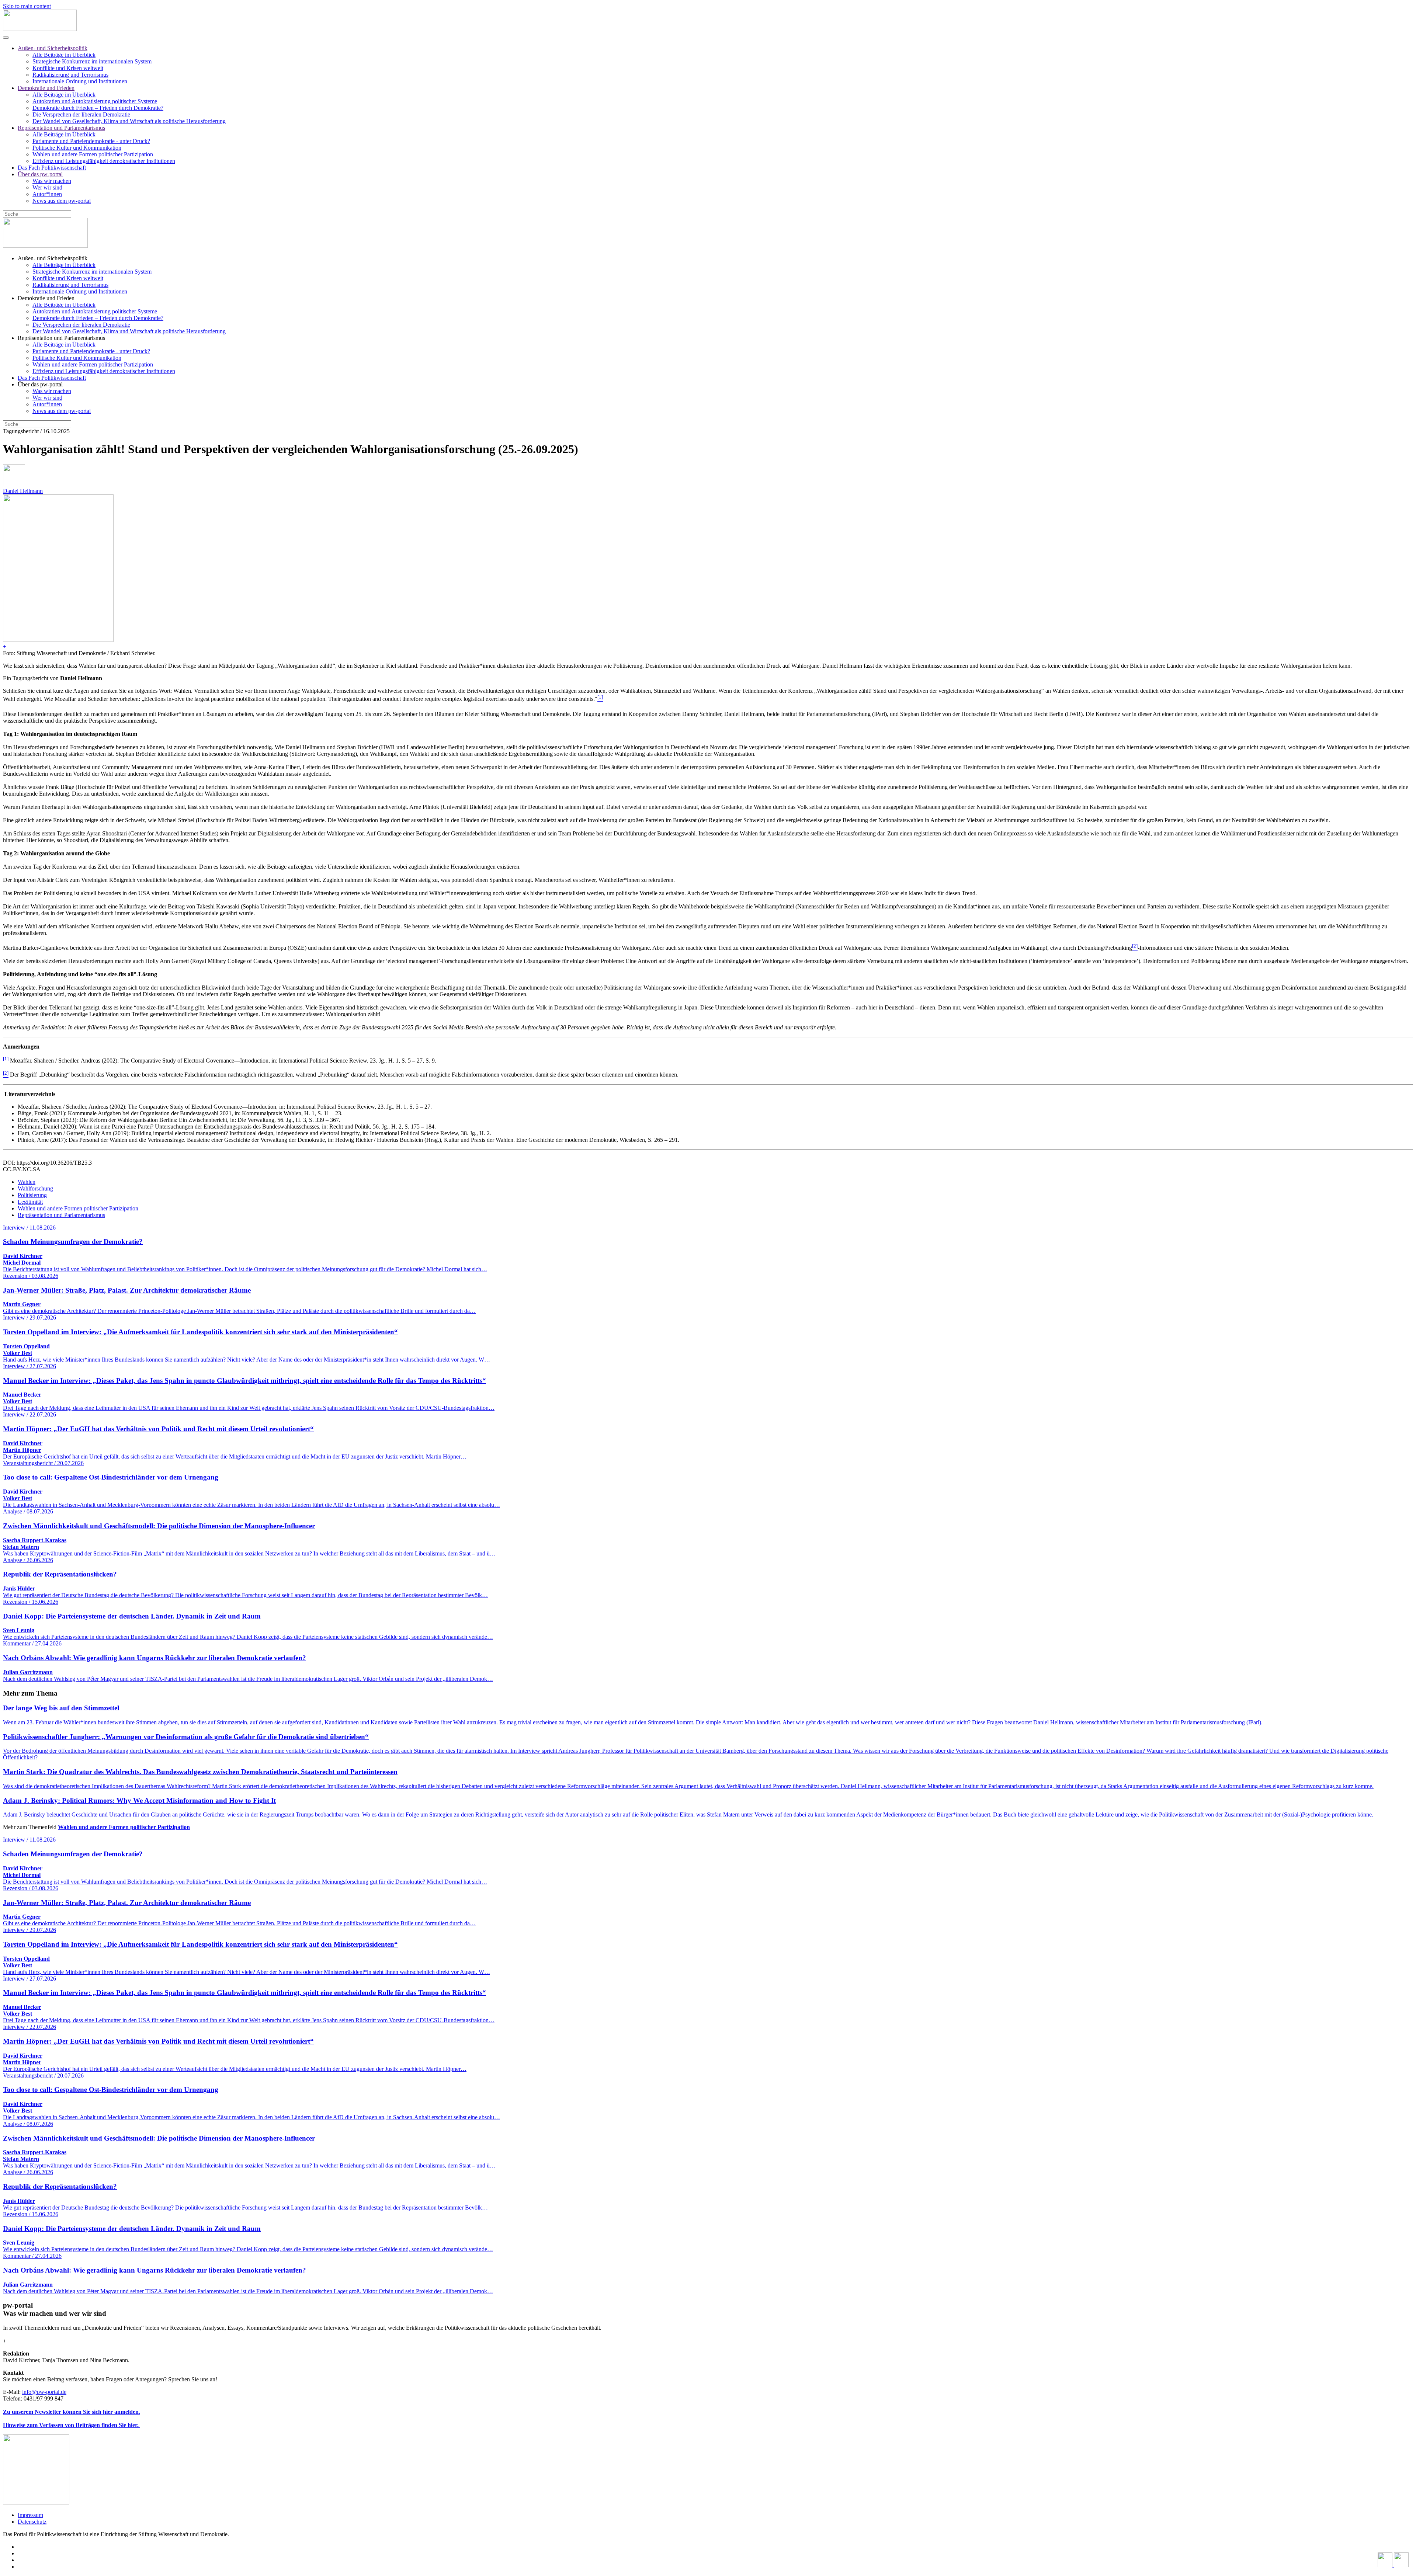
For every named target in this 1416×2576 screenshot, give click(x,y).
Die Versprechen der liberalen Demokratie (81, 114)
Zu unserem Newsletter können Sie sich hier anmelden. (72, 2412)
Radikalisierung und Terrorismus (70, 75)
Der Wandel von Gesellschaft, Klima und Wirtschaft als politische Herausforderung (129, 121)
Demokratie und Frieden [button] (46, 298)
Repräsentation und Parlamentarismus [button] (61, 338)
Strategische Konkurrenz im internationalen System (92, 61)
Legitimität (30, 1202)
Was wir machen (52, 181)
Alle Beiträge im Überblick (64, 55)
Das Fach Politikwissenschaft (52, 168)
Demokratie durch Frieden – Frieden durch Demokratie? (98, 108)
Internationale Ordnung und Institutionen (80, 81)
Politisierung (32, 1195)
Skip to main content (27, 6)
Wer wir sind (47, 187)
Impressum (30, 2515)
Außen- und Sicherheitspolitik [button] (53, 258)
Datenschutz (32, 2522)
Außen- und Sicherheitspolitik (53, 48)
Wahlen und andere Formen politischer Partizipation (93, 154)
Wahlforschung (35, 1188)
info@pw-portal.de (44, 2392)
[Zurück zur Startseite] (40, 29)
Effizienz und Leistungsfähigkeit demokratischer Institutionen (104, 161)
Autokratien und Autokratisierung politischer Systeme (95, 101)
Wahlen (27, 1182)
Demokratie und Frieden (46, 88)
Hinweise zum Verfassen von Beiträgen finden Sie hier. (72, 2425)
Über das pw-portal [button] (40, 384)
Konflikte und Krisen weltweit (68, 68)
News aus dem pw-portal (62, 201)
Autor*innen (47, 194)
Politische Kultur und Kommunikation (77, 148)
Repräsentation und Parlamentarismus (61, 128)
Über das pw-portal (40, 174)
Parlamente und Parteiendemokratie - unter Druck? (91, 141)
